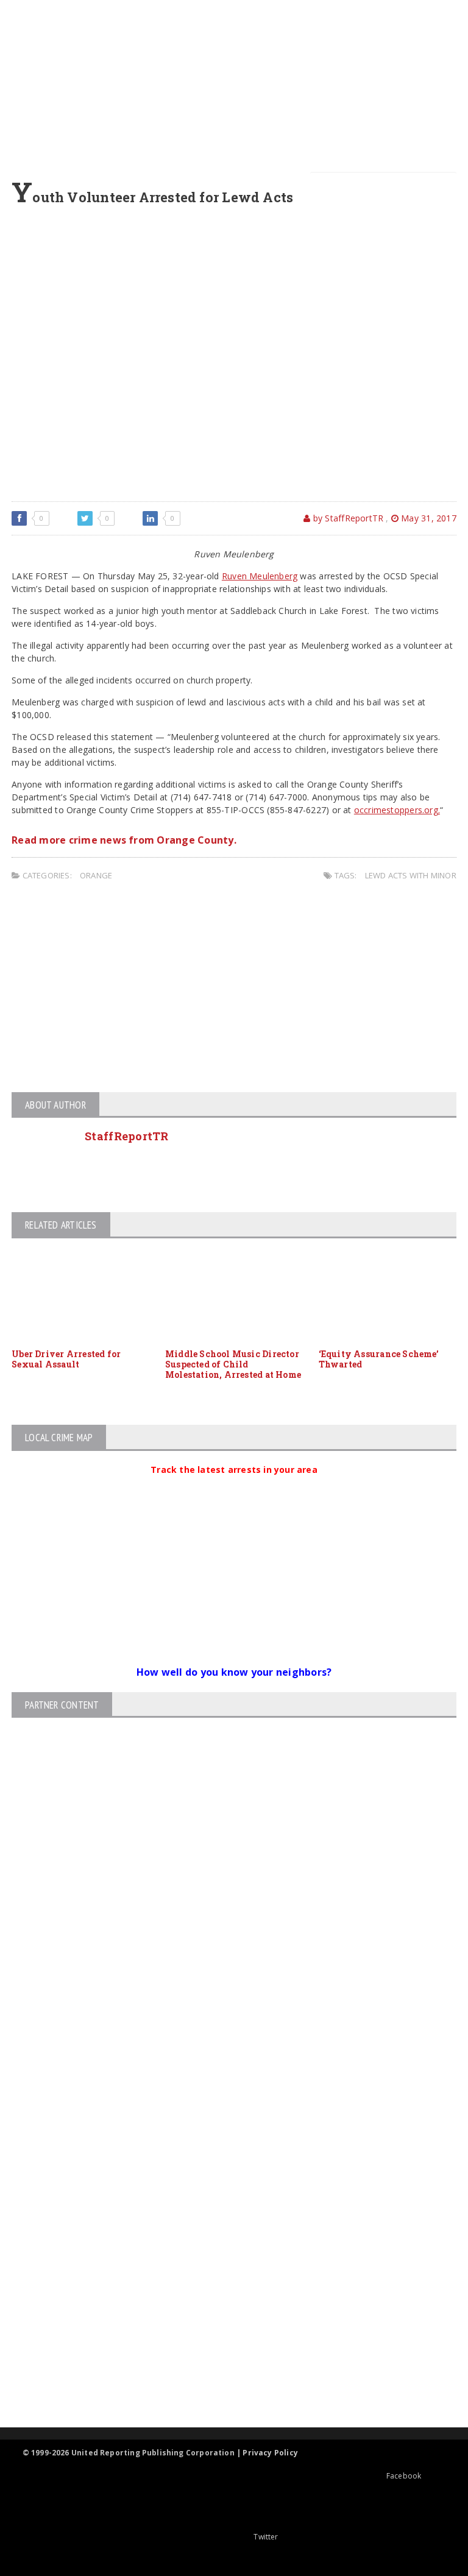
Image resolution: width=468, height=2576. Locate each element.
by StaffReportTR (347, 518)
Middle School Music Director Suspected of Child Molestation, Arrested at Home (233, 1364)
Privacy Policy (270, 2453)
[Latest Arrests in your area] (234, 1484)
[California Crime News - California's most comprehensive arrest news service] (224, 2288)
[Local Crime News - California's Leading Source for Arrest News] (224, 2197)
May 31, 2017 (427, 518)
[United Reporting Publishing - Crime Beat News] (224, 2145)
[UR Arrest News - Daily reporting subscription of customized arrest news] (224, 2328)
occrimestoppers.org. (397, 810)
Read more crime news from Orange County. (124, 840)
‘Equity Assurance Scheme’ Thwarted (379, 1359)
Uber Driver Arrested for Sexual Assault (66, 1359)
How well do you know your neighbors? (234, 1672)
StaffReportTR (127, 1136)
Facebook (404, 2476)
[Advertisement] (237, 85)
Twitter (266, 2537)
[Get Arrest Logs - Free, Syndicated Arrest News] (223, 2249)
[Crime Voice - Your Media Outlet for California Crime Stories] (224, 2380)
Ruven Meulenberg (260, 576)
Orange (96, 875)
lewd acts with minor (411, 875)
